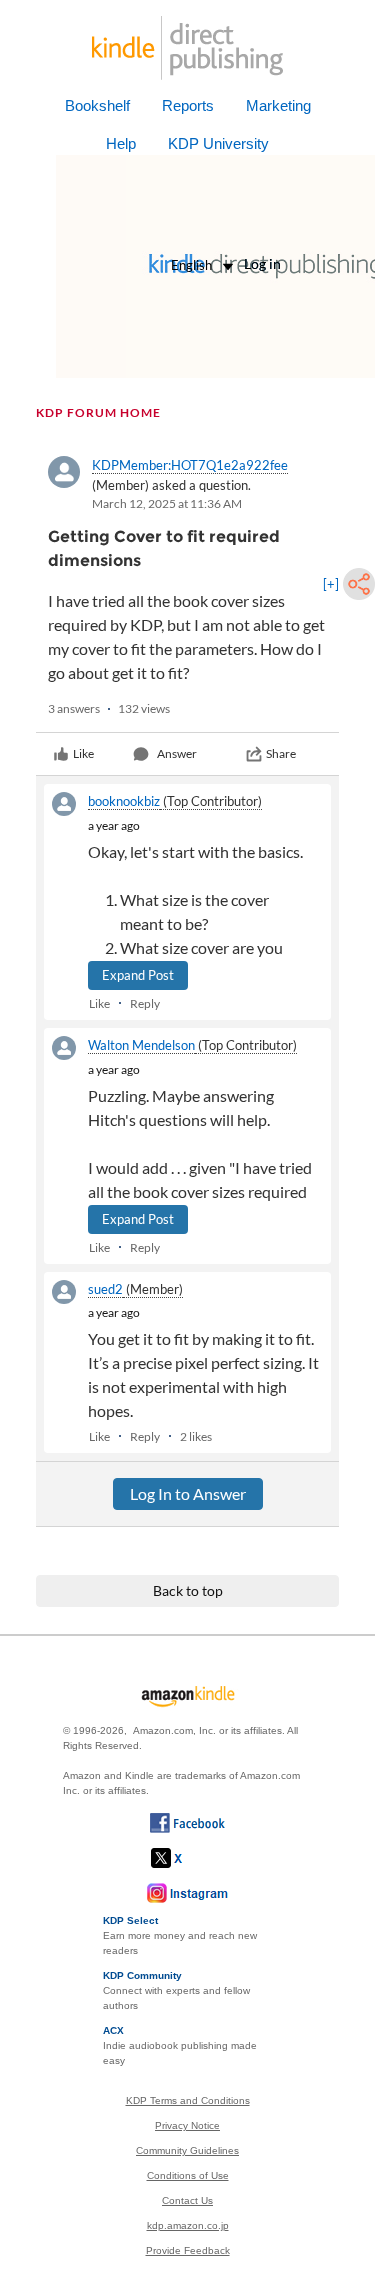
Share (281, 753)
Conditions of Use (188, 2175)
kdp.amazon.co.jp (188, 2225)
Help (121, 143)
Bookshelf (97, 105)
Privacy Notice (187, 2125)
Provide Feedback (188, 2250)
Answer (177, 753)
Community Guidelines (187, 2150)
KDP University (218, 143)
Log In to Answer (188, 1493)
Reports (188, 105)
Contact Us (187, 2200)
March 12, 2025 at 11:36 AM (167, 503)
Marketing (278, 105)
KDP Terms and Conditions (188, 2100)
